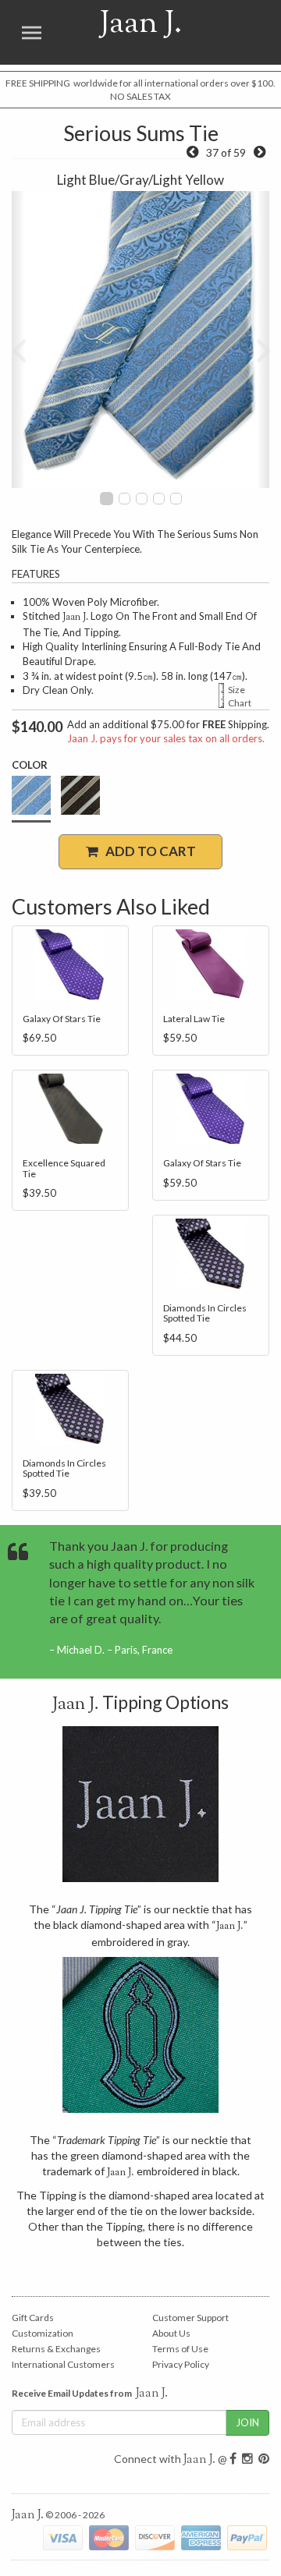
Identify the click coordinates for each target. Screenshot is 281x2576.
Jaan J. (122, 32)
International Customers (63, 2364)
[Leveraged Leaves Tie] (192, 152)
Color (30, 765)
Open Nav (31, 32)
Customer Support (190, 2318)
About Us (171, 2333)
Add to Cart (147, 851)
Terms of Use (180, 2349)
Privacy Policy (181, 2364)
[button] (18, 340)
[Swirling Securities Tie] (260, 152)
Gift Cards (33, 2318)
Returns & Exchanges (56, 2349)
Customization (43, 2333)
